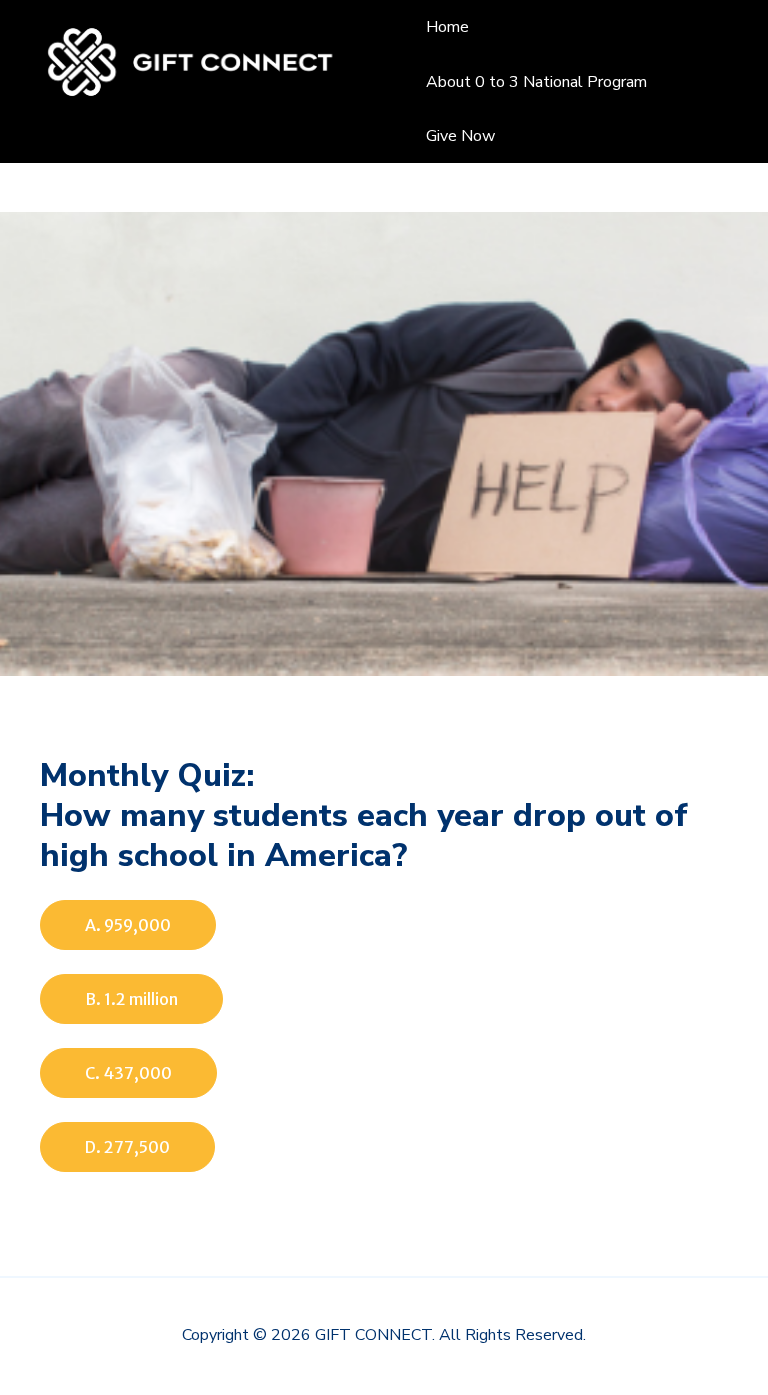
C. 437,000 (128, 1073)
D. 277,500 (127, 1147)
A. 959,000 (128, 925)
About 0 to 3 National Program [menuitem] (536, 82)
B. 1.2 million (131, 999)
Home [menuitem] (447, 27)
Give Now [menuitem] (460, 136)
